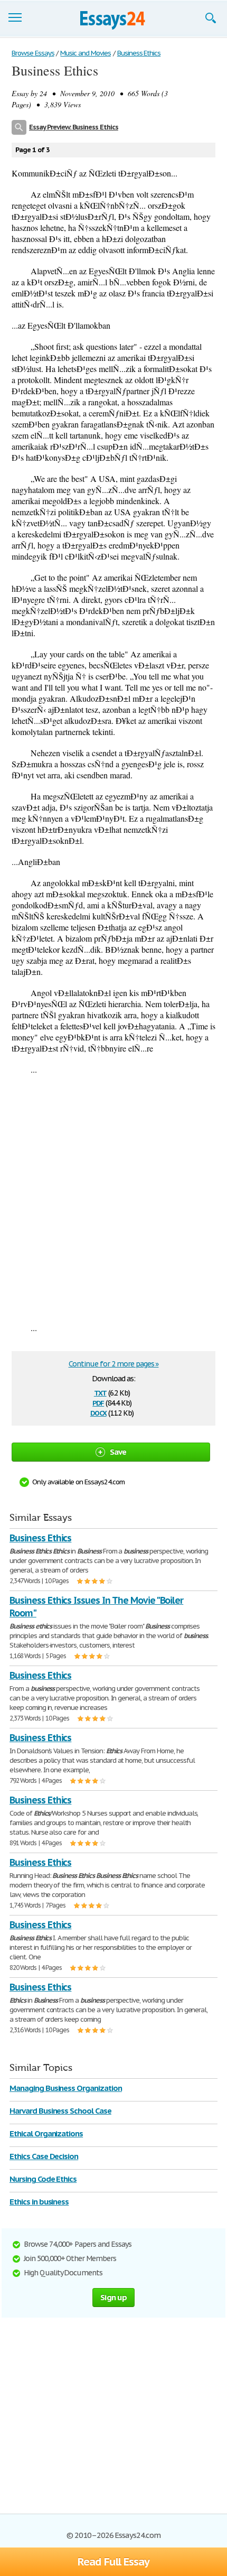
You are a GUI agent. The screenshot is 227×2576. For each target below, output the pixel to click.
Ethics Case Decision (44, 2156)
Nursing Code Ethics (43, 2179)
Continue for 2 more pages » (114, 1364)
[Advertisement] (113, 1198)
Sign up (113, 2297)
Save (118, 1452)
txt (100, 1392)
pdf (98, 1402)
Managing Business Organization (66, 2088)
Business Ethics (40, 1538)
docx (98, 1412)
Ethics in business (39, 2202)
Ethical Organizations (46, 2133)
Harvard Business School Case (60, 2111)
